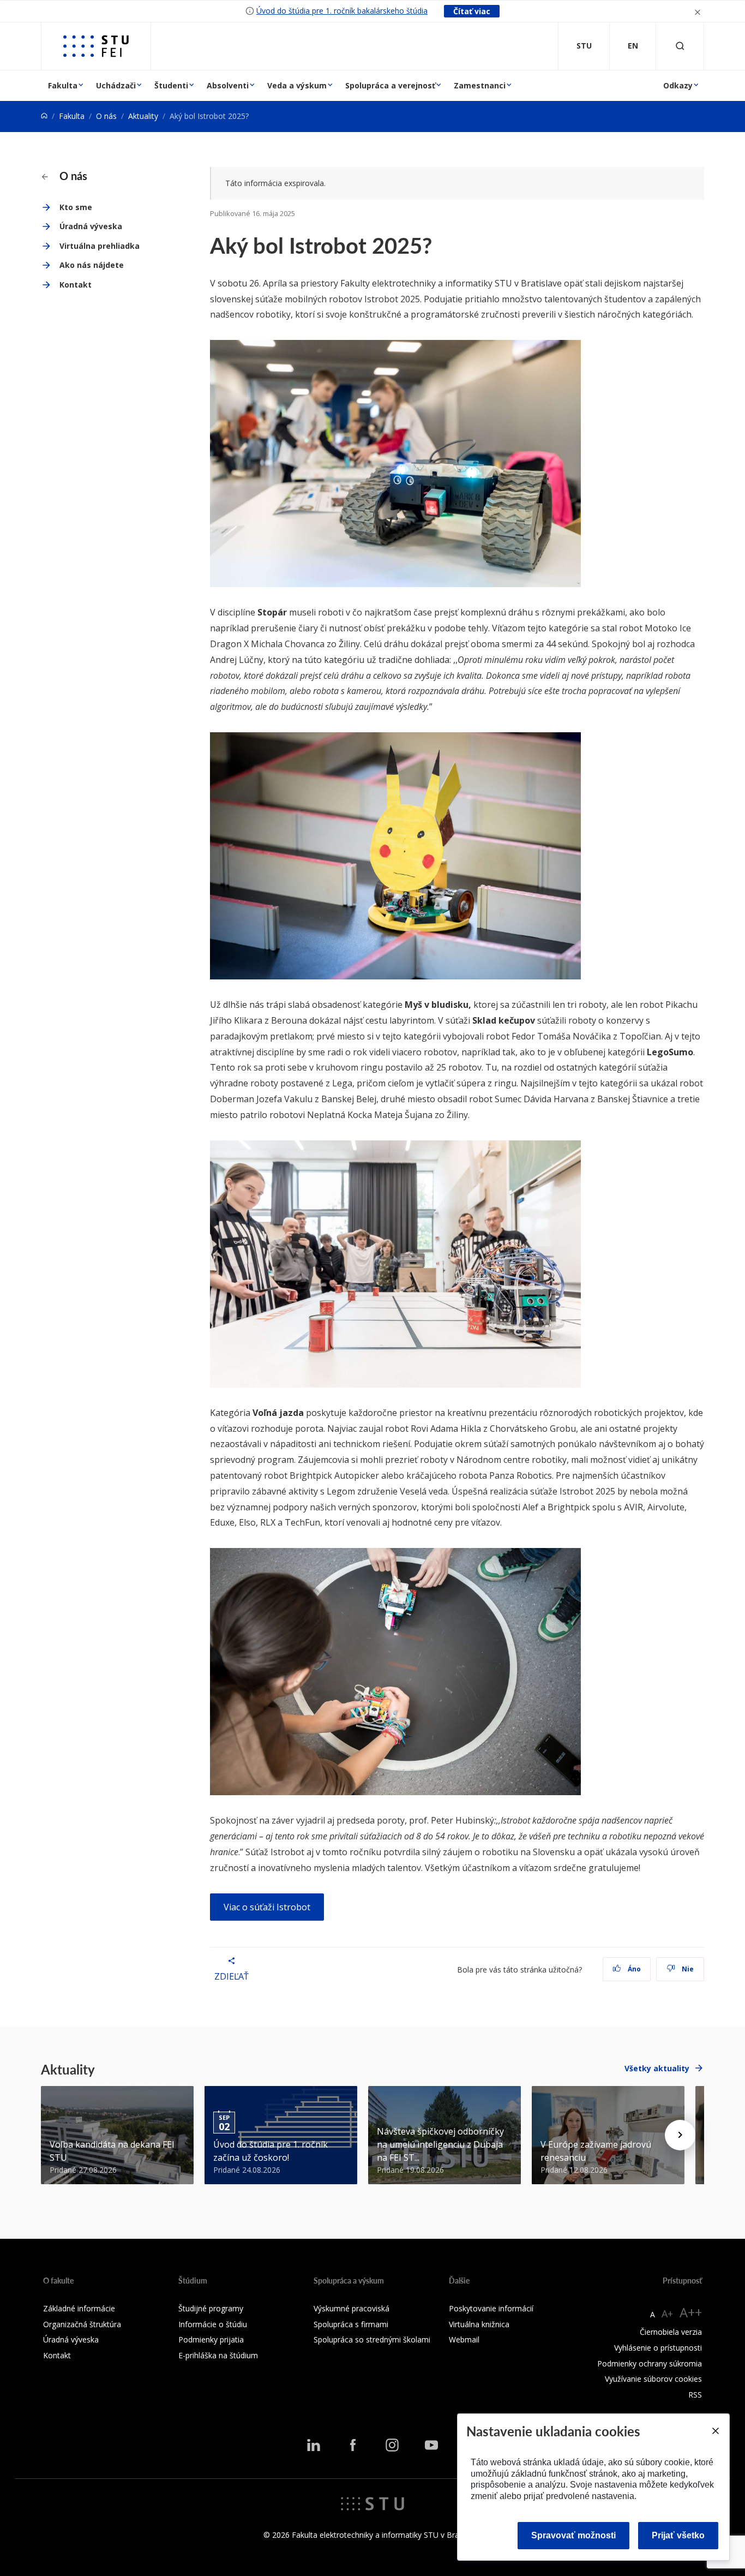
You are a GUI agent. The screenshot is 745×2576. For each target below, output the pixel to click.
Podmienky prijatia (211, 2339)
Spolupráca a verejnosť (390, 85)
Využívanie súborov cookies (653, 2379)
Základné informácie (79, 2308)
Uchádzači (116, 85)
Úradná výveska (91, 226)
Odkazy (678, 85)
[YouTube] (431, 2445)
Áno (633, 1969)
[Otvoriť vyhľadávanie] (680, 46)
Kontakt (76, 285)
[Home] (44, 116)
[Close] (715, 2431)
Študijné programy (211, 2308)
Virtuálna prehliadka (100, 246)
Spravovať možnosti (573, 2535)
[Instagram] (392, 2445)
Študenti (171, 85)
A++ (691, 2312)
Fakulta (63, 85)
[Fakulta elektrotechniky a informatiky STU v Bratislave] (96, 46)
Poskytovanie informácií (491, 2308)
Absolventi (228, 85)
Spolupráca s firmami (351, 2324)
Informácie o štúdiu (213, 2324)
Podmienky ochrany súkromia (650, 2363)
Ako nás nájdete (92, 265)
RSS (695, 2395)
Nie (687, 1969)
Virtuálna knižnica (479, 2324)
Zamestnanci (480, 85)
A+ (667, 2314)
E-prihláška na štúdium (218, 2355)
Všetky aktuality (657, 2068)
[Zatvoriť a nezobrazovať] (698, 11)
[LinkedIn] (314, 2445)
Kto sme (76, 207)
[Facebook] (353, 2445)
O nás (106, 116)
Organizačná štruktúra (82, 2324)
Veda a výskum (297, 85)
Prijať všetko (678, 2535)
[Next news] (680, 2135)
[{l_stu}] (372, 2503)
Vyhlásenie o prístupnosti (658, 2348)
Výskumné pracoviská (352, 2308)
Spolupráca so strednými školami (372, 2339)
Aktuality (143, 116)
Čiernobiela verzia (671, 2332)
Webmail (464, 2339)
